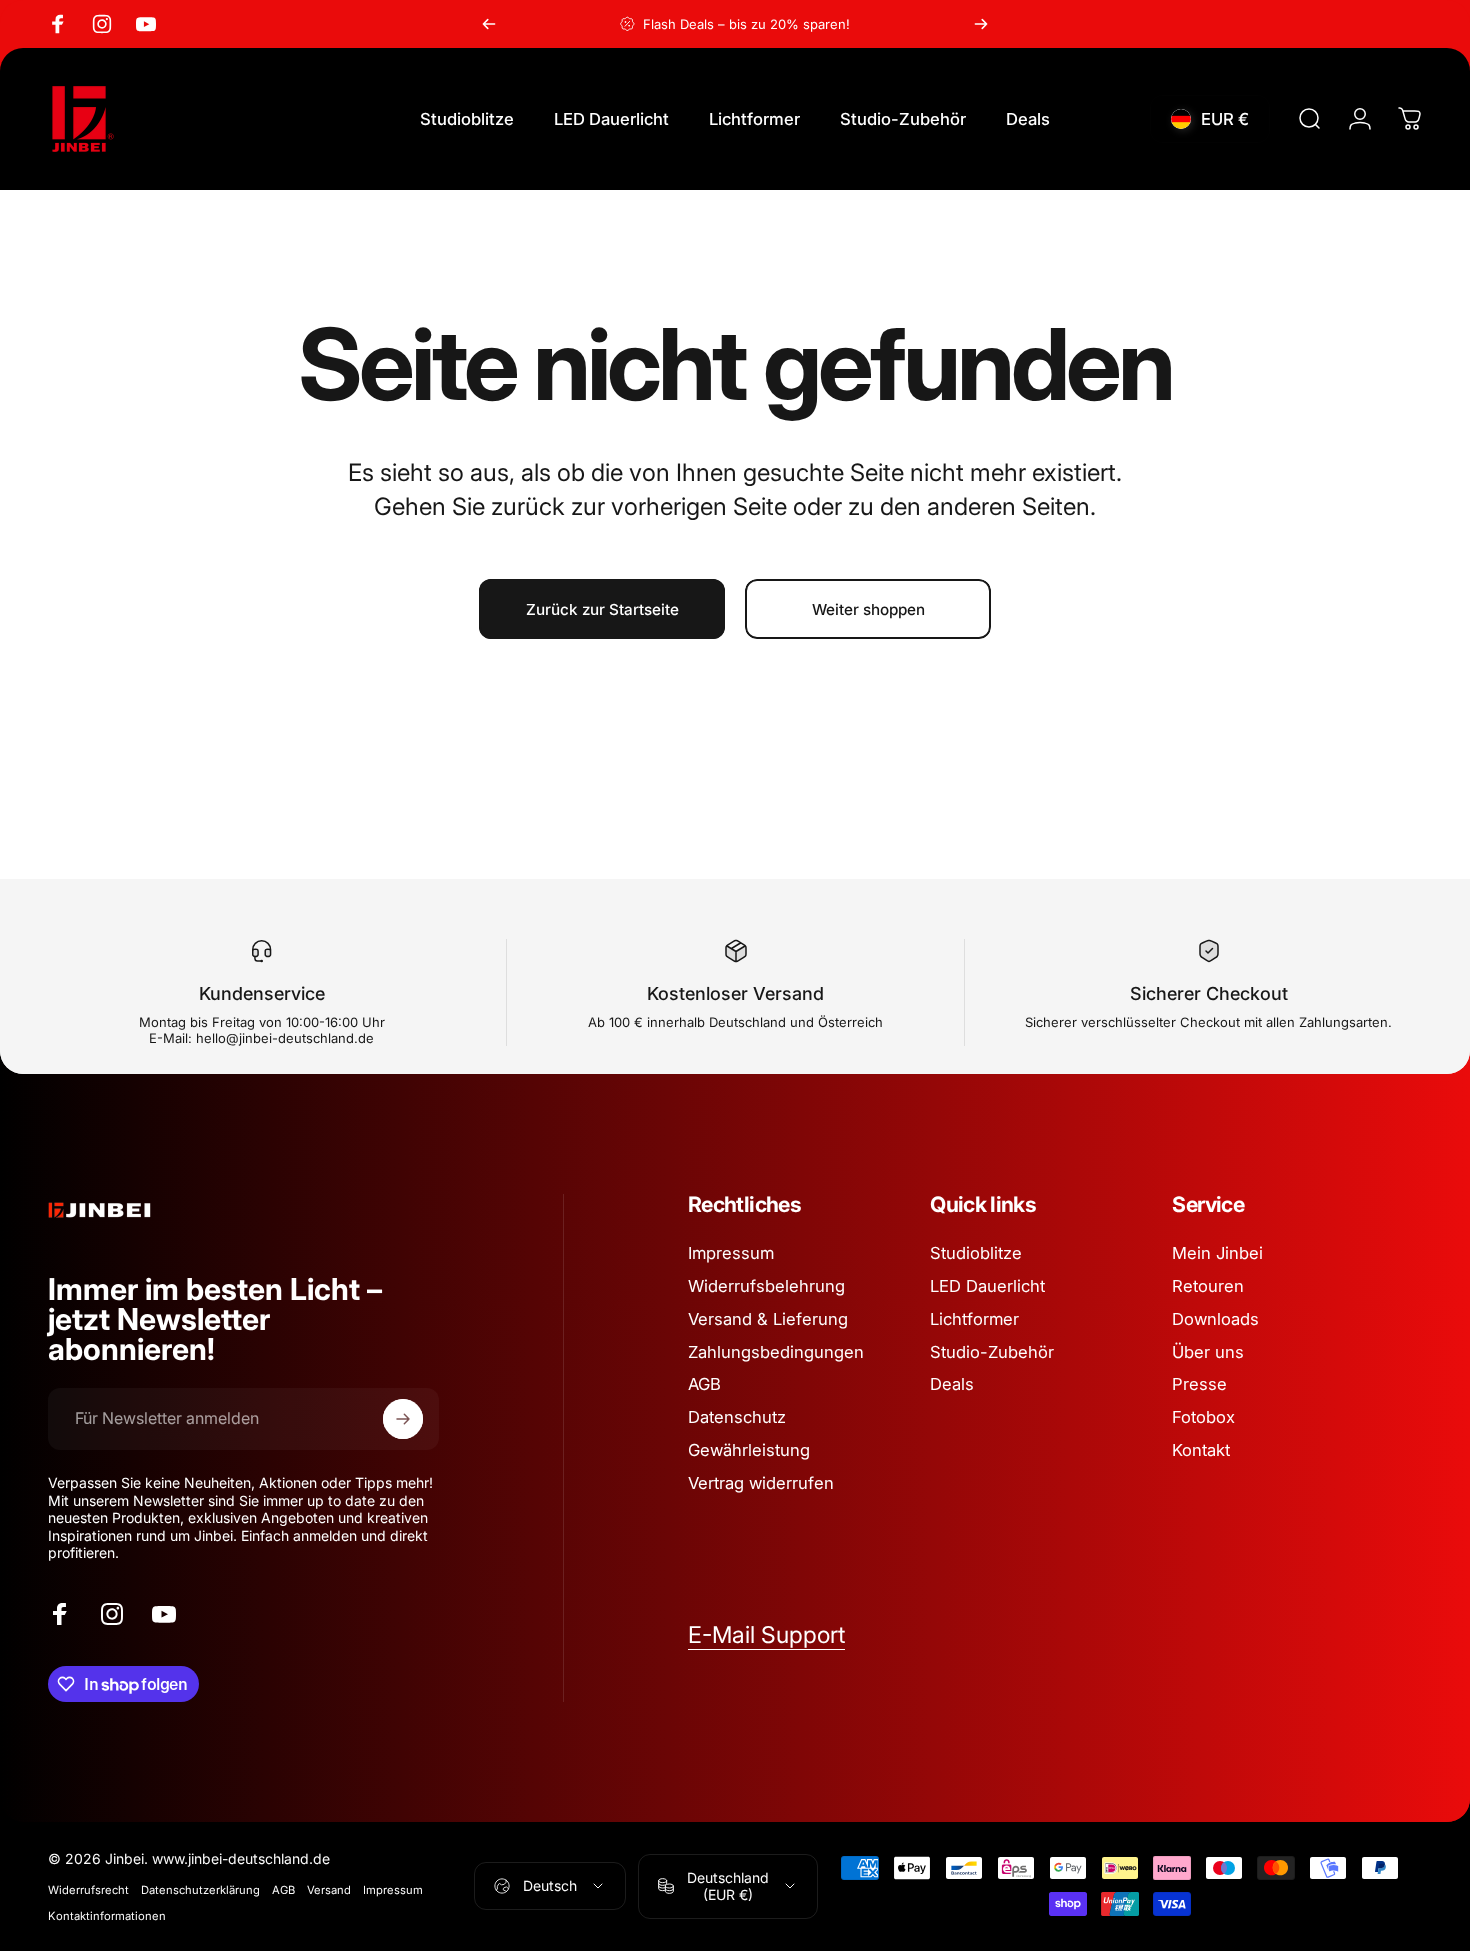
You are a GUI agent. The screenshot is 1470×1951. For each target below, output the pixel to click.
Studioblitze (976, 1253)
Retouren (1208, 1286)
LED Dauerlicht (987, 1286)
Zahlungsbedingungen (776, 1351)
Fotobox (1203, 1417)
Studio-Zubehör (992, 1351)
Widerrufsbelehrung (766, 1286)
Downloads (1215, 1319)
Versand (329, 1890)
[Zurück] (489, 24)
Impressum (731, 1253)
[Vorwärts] (981, 24)
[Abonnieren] (403, 1419)
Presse (1199, 1384)
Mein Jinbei (1217, 1253)
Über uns (1208, 1351)
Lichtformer (974, 1319)
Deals (952, 1384)
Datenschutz (737, 1417)
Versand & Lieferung (768, 1319)
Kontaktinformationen (107, 1916)
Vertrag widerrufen (761, 1483)
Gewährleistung (749, 1450)
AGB (704, 1384)
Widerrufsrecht (88, 1890)
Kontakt (1201, 1450)
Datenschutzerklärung (200, 1890)
